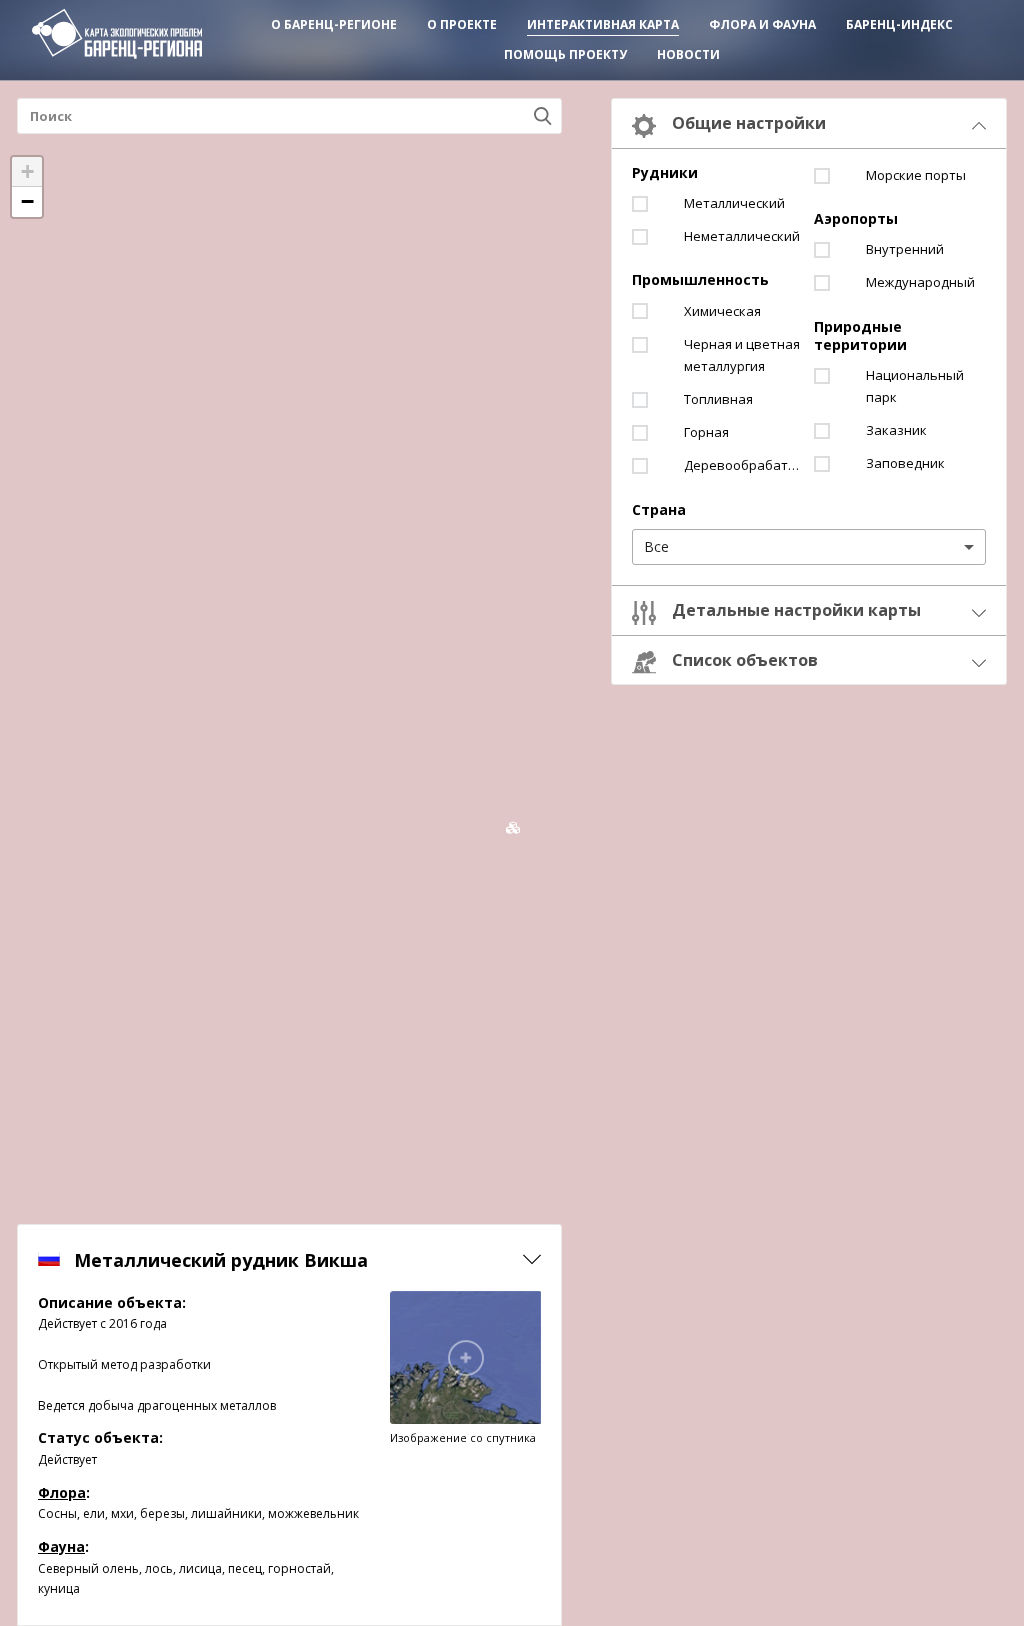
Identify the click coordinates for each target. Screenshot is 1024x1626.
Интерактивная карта (603, 24)
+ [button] (27, 171)
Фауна (61, 1546)
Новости (688, 54)
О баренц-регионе (334, 24)
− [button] (27, 201)
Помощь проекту (565, 54)
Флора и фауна (762, 24)
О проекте (462, 24)
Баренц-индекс (899, 24)
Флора (62, 1492)
